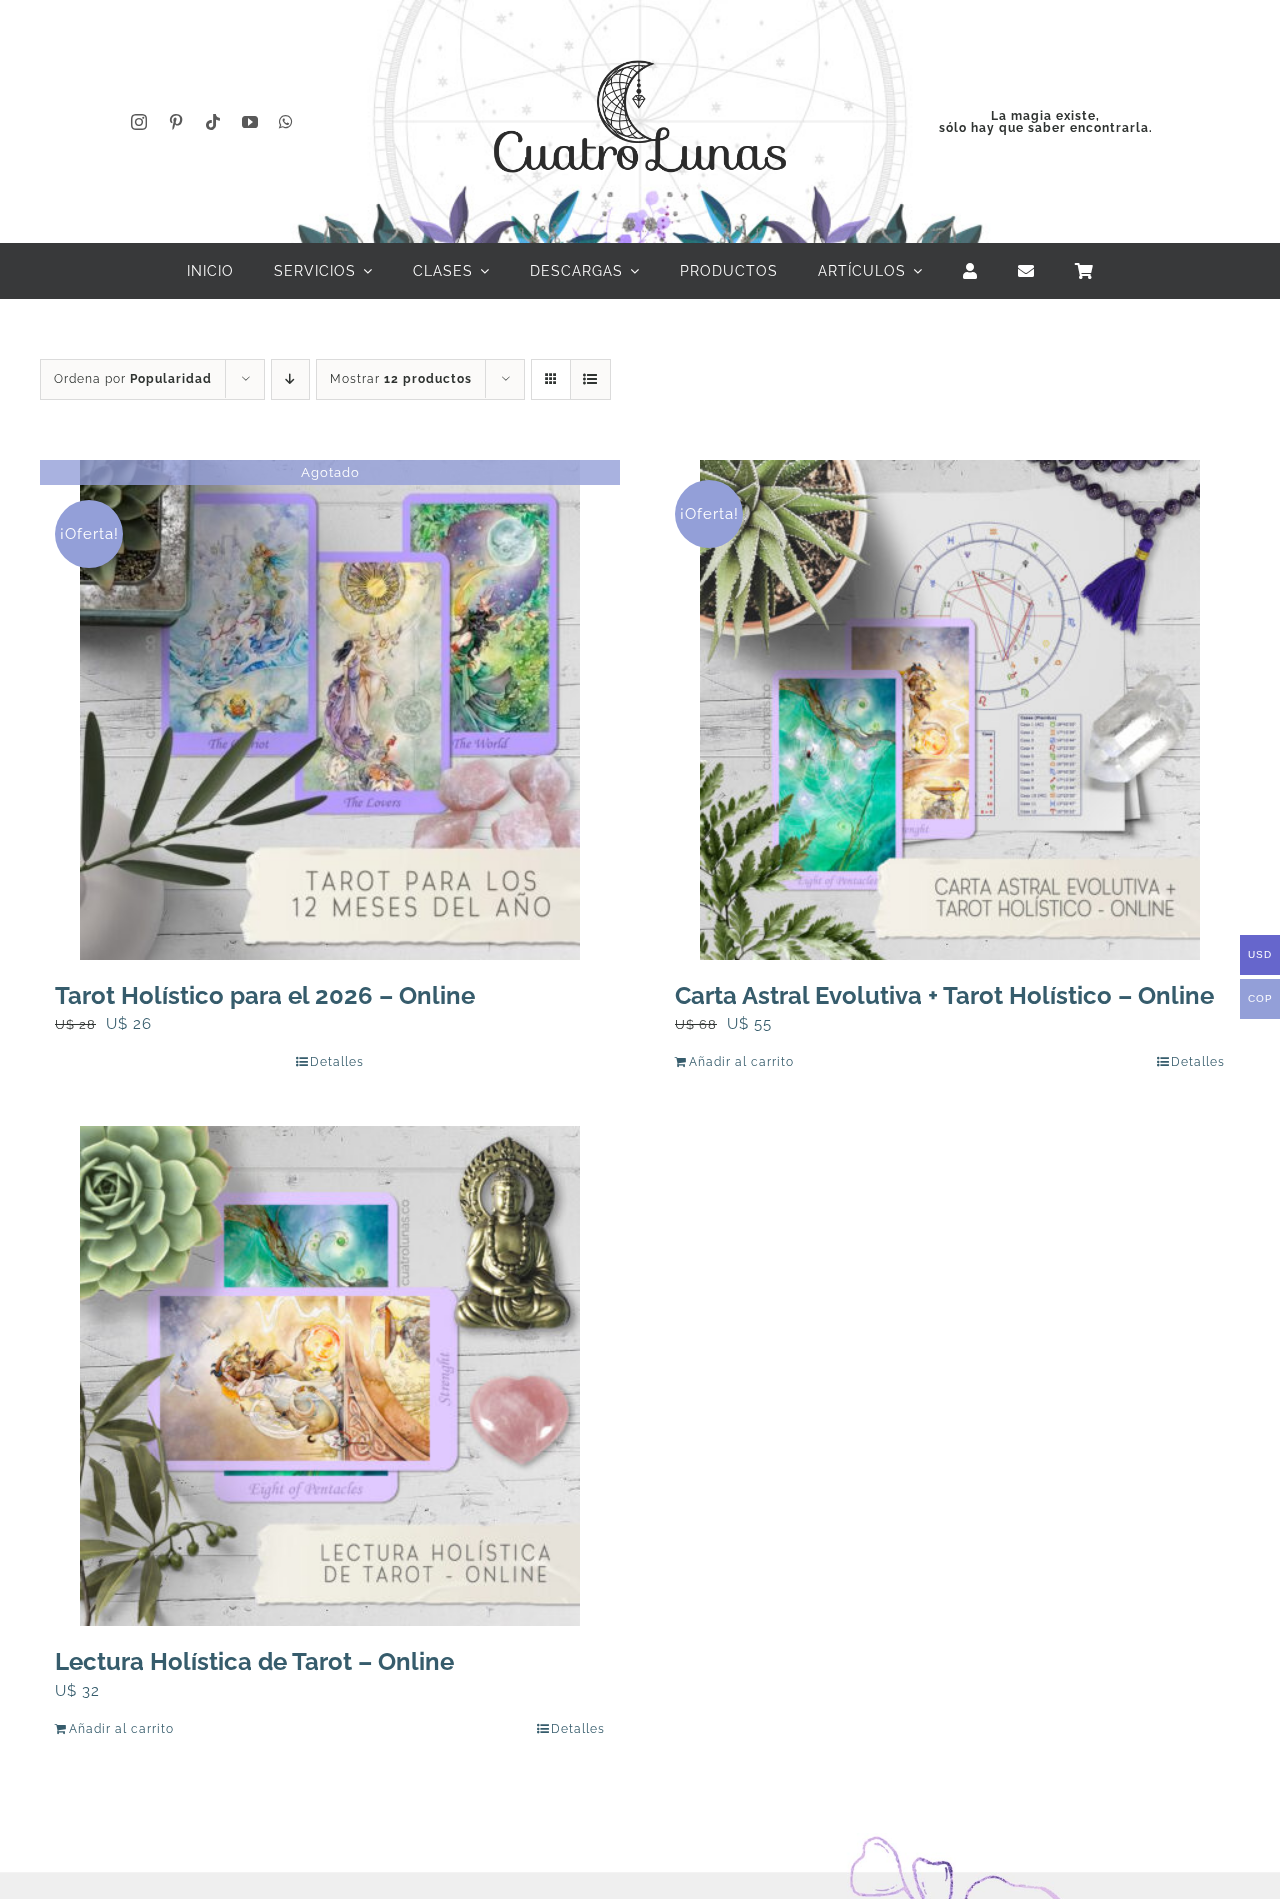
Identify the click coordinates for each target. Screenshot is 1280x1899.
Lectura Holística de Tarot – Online (254, 1661)
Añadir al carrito (741, 1062)
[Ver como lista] (590, 379)
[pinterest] (176, 122)
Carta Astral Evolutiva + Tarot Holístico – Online (944, 995)
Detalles (337, 1062)
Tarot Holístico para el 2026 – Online (265, 995)
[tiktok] (213, 122)
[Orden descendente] (290, 379)
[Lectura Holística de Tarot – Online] (330, 1376)
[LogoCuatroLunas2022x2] (640, 42)
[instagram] (139, 122)
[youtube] (250, 122)
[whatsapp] (286, 122)
